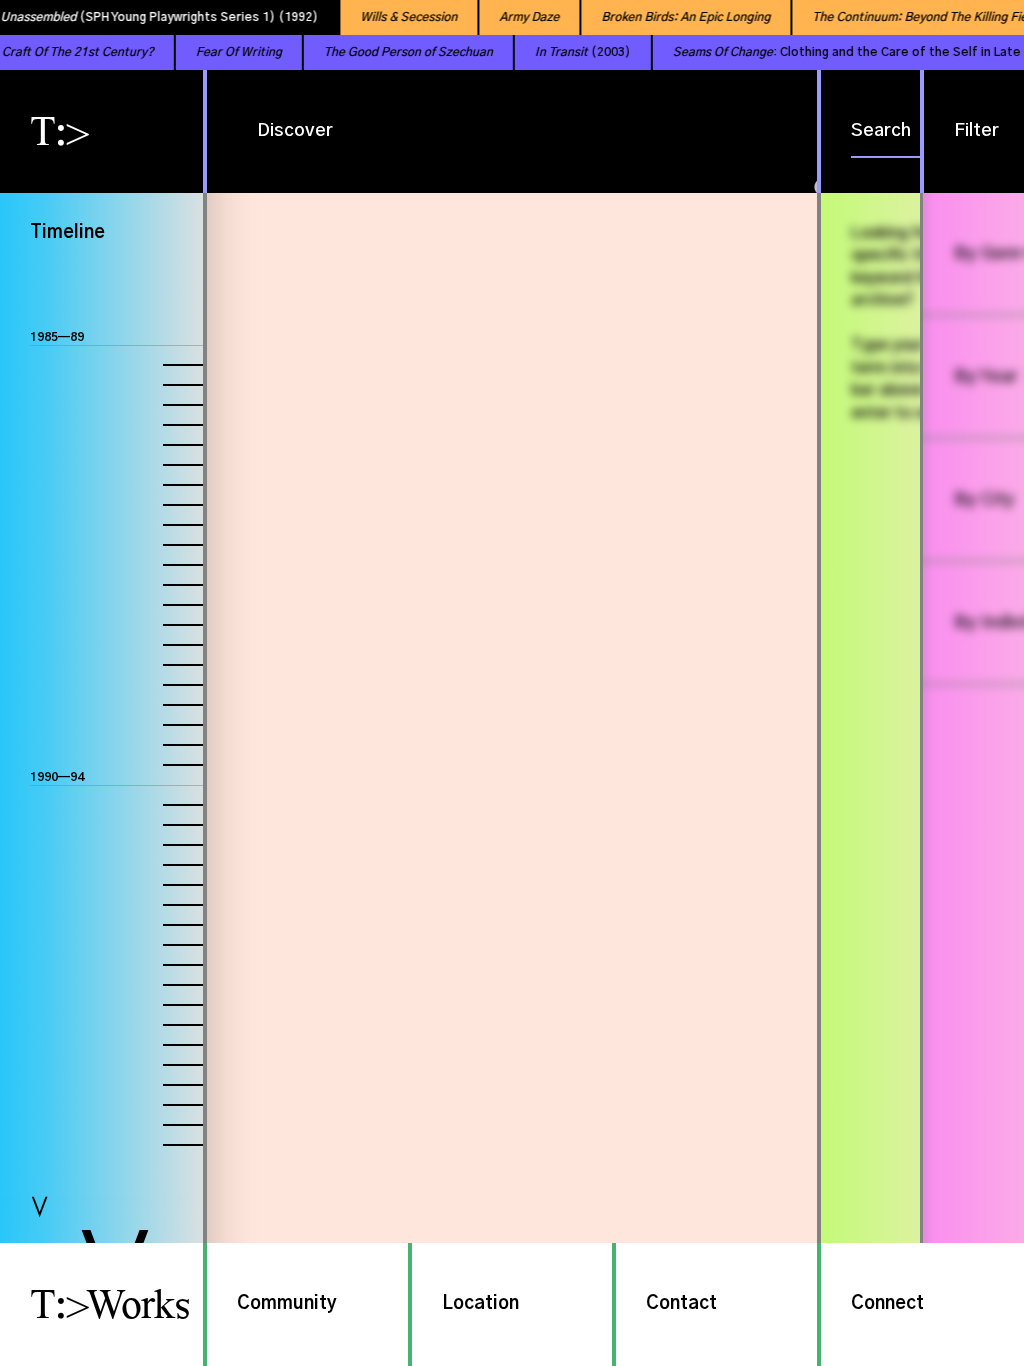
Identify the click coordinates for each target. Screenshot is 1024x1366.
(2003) (562, 52)
